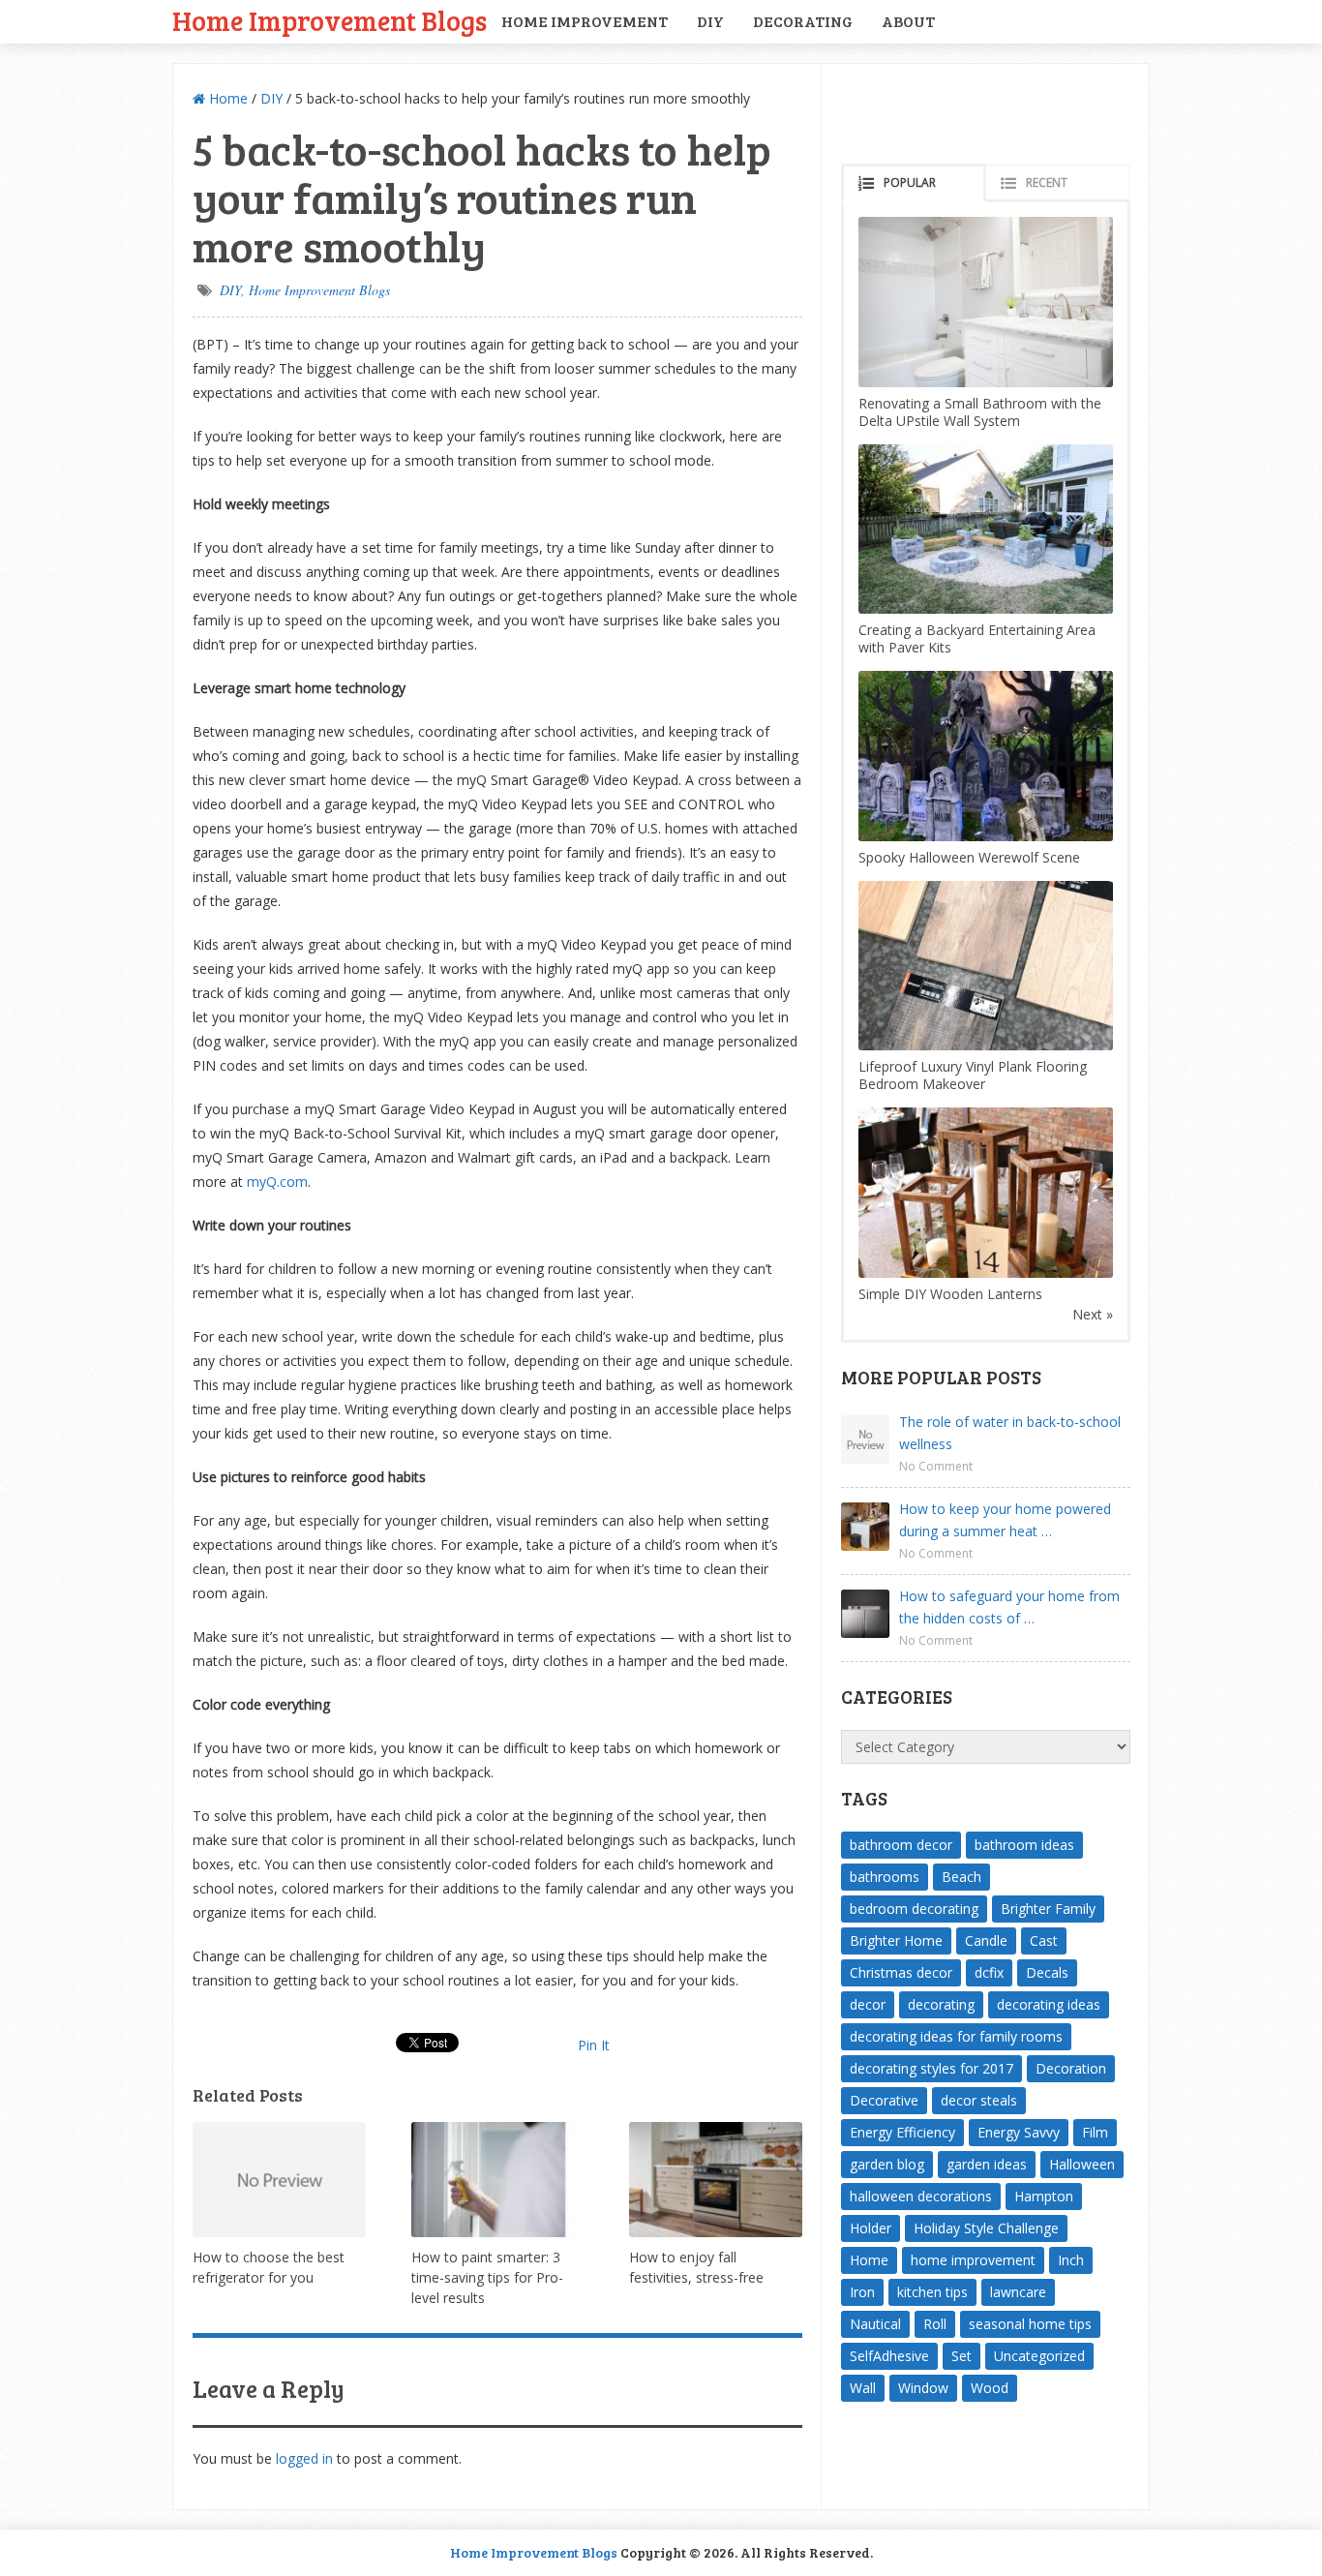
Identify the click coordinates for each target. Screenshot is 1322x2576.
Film (1095, 2132)
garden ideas (987, 2164)
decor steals (979, 2100)
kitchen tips (932, 2292)
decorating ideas (1049, 2004)
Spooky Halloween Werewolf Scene (969, 857)
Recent (1047, 182)
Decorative (884, 2100)
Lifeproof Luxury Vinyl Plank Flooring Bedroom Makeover (973, 1075)
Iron (862, 2292)
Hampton (1044, 2196)
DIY (710, 21)
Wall (863, 2388)
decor (868, 2004)
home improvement (973, 2260)
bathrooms (885, 1877)
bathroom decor (901, 1845)
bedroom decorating (914, 1909)
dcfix (989, 1972)
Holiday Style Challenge (986, 2228)
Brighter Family (1048, 1909)
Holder (871, 2228)
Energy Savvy (1019, 2132)
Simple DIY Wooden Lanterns (950, 1294)
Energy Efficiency (902, 2132)
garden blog (887, 2164)
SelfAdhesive (889, 2356)
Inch (1071, 2260)
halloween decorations (921, 2196)
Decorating (803, 21)
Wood (990, 2388)
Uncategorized (1039, 2356)
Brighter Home (896, 1940)
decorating (941, 2004)
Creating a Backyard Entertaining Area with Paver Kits (977, 638)
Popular (910, 182)
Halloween (1082, 2164)
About (908, 21)
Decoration (1071, 2068)
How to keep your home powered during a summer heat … (1005, 1520)
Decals (1047, 1972)
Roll (935, 2324)
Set (961, 2356)
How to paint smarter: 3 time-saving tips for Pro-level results (487, 2277)
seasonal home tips (1030, 2324)
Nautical (875, 2324)
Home (226, 98)
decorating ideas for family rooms (956, 2036)
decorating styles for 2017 (931, 2068)
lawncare (1018, 2292)
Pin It (594, 2045)
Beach (961, 1877)
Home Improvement (585, 21)
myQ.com (277, 1182)
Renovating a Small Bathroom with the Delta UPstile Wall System (980, 412)
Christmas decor (901, 1972)
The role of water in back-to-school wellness (1010, 1433)
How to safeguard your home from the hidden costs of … (1009, 1607)
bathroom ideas (1024, 1845)
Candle (986, 1940)
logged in (304, 2458)
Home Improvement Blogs (330, 20)
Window (923, 2388)
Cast (1044, 1940)
